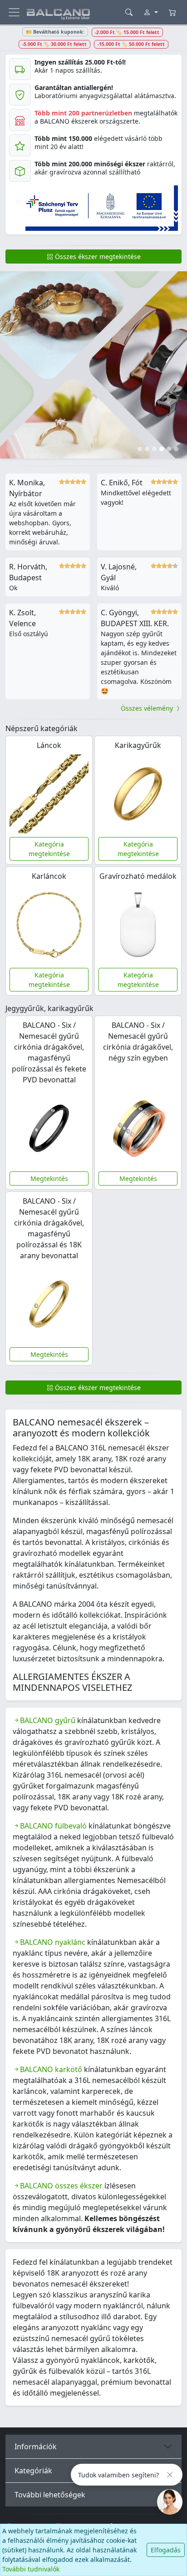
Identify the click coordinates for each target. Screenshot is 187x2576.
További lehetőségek (50, 2495)
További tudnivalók (31, 2569)
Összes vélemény (148, 708)
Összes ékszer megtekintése (97, 257)
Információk (36, 2446)
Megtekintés (49, 1178)
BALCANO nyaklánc (53, 1942)
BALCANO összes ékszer (61, 2186)
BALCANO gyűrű (48, 1720)
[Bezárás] (170, 2475)
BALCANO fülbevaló (53, 1826)
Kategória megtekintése (49, 849)
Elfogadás (166, 2550)
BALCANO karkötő (51, 2069)
